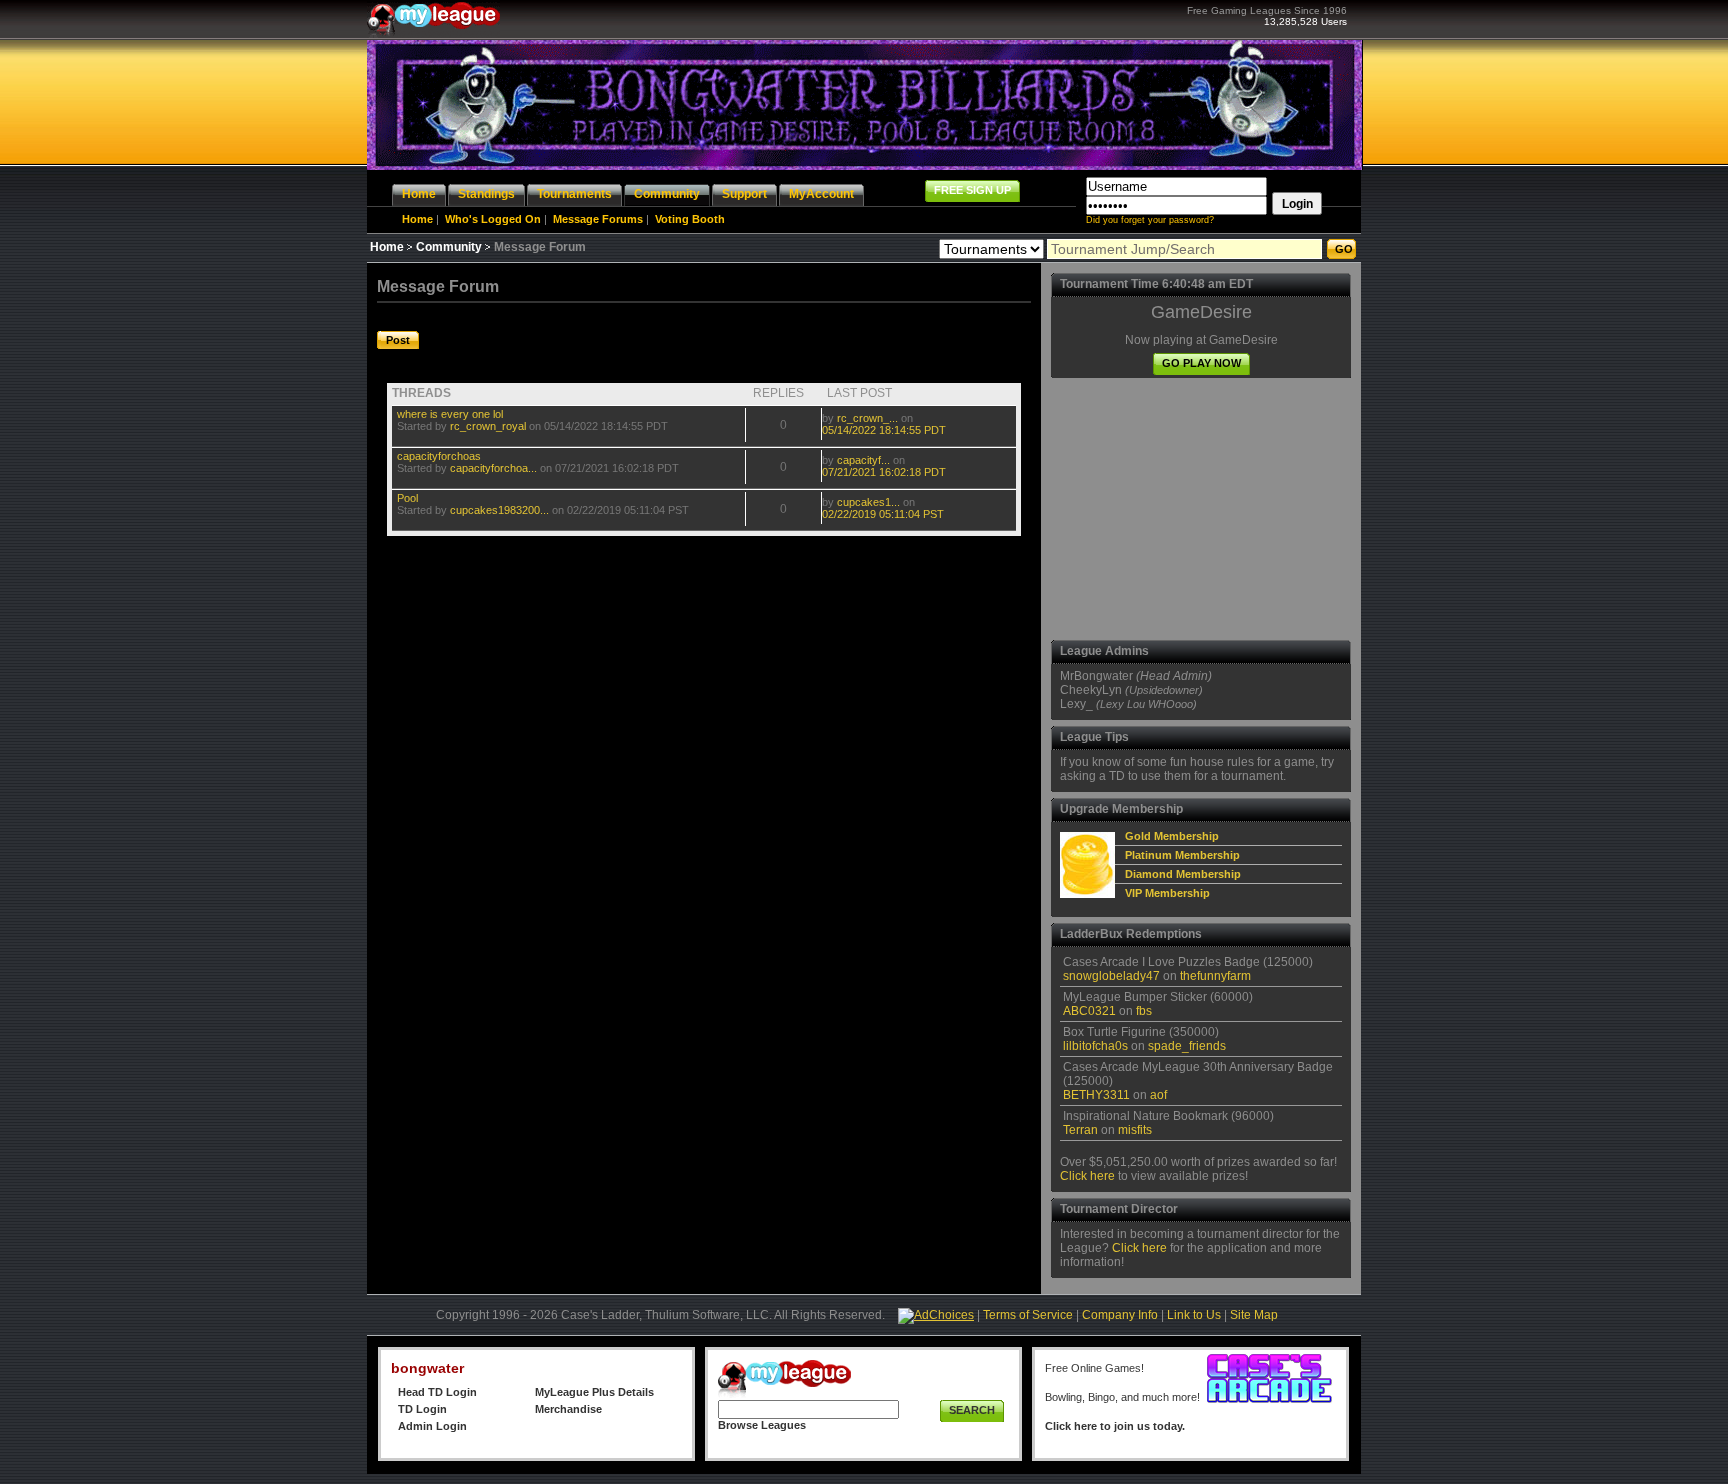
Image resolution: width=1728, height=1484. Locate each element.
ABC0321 (1089, 1011)
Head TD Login (437, 1392)
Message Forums (598, 219)
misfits (1135, 1130)
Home (417, 219)
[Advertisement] (1201, 509)
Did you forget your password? (1150, 220)
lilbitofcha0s (1095, 1046)
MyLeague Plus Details (594, 1392)
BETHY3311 (1096, 1095)
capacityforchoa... (493, 468)
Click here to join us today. (1115, 1426)
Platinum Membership (1182, 855)
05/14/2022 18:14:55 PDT (884, 430)
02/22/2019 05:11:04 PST (883, 514)
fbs (1144, 1011)
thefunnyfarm (1215, 976)
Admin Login (432, 1426)
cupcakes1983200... (499, 510)
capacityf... (863, 460)
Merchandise (568, 1409)
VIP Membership (1167, 893)
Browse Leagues (762, 1425)
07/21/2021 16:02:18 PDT (884, 472)
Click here (1087, 1176)
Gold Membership (1172, 836)
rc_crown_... (867, 418)
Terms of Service (1028, 1315)
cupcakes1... (868, 502)
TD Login (422, 1409)
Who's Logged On (493, 219)
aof (1158, 1095)
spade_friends (1187, 1046)
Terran (1080, 1130)
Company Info (1120, 1315)
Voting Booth (690, 219)
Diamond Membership (1183, 874)
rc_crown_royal (488, 426)
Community (449, 247)
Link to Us (1194, 1315)
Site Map (1254, 1315)
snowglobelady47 (1111, 976)
